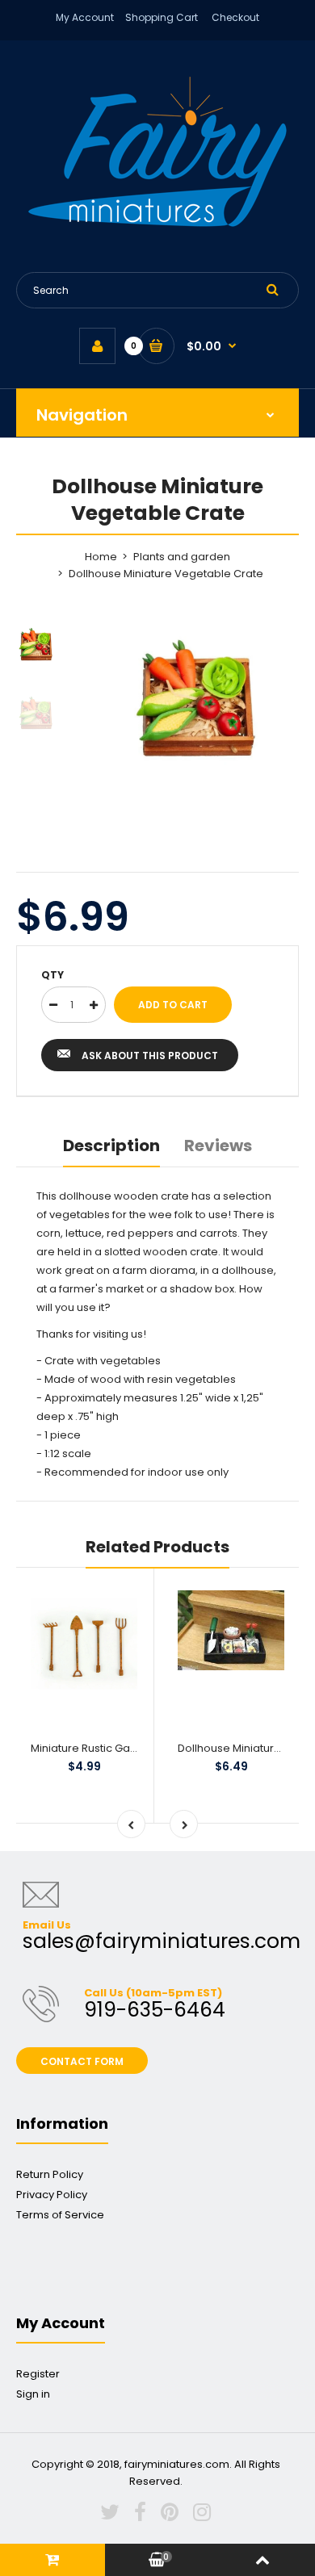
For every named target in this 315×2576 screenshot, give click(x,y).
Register (38, 2374)
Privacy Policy (52, 2195)
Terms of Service (60, 2215)
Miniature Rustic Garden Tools (108, 1748)
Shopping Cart (162, 17)
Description (111, 1146)
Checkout (235, 17)
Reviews (218, 1146)
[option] (198, 702)
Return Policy (50, 2174)
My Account (85, 17)
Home (101, 557)
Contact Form (82, 2061)
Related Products (157, 1547)
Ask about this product (150, 1056)
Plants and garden (182, 557)
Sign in (33, 2394)
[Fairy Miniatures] (157, 223)
